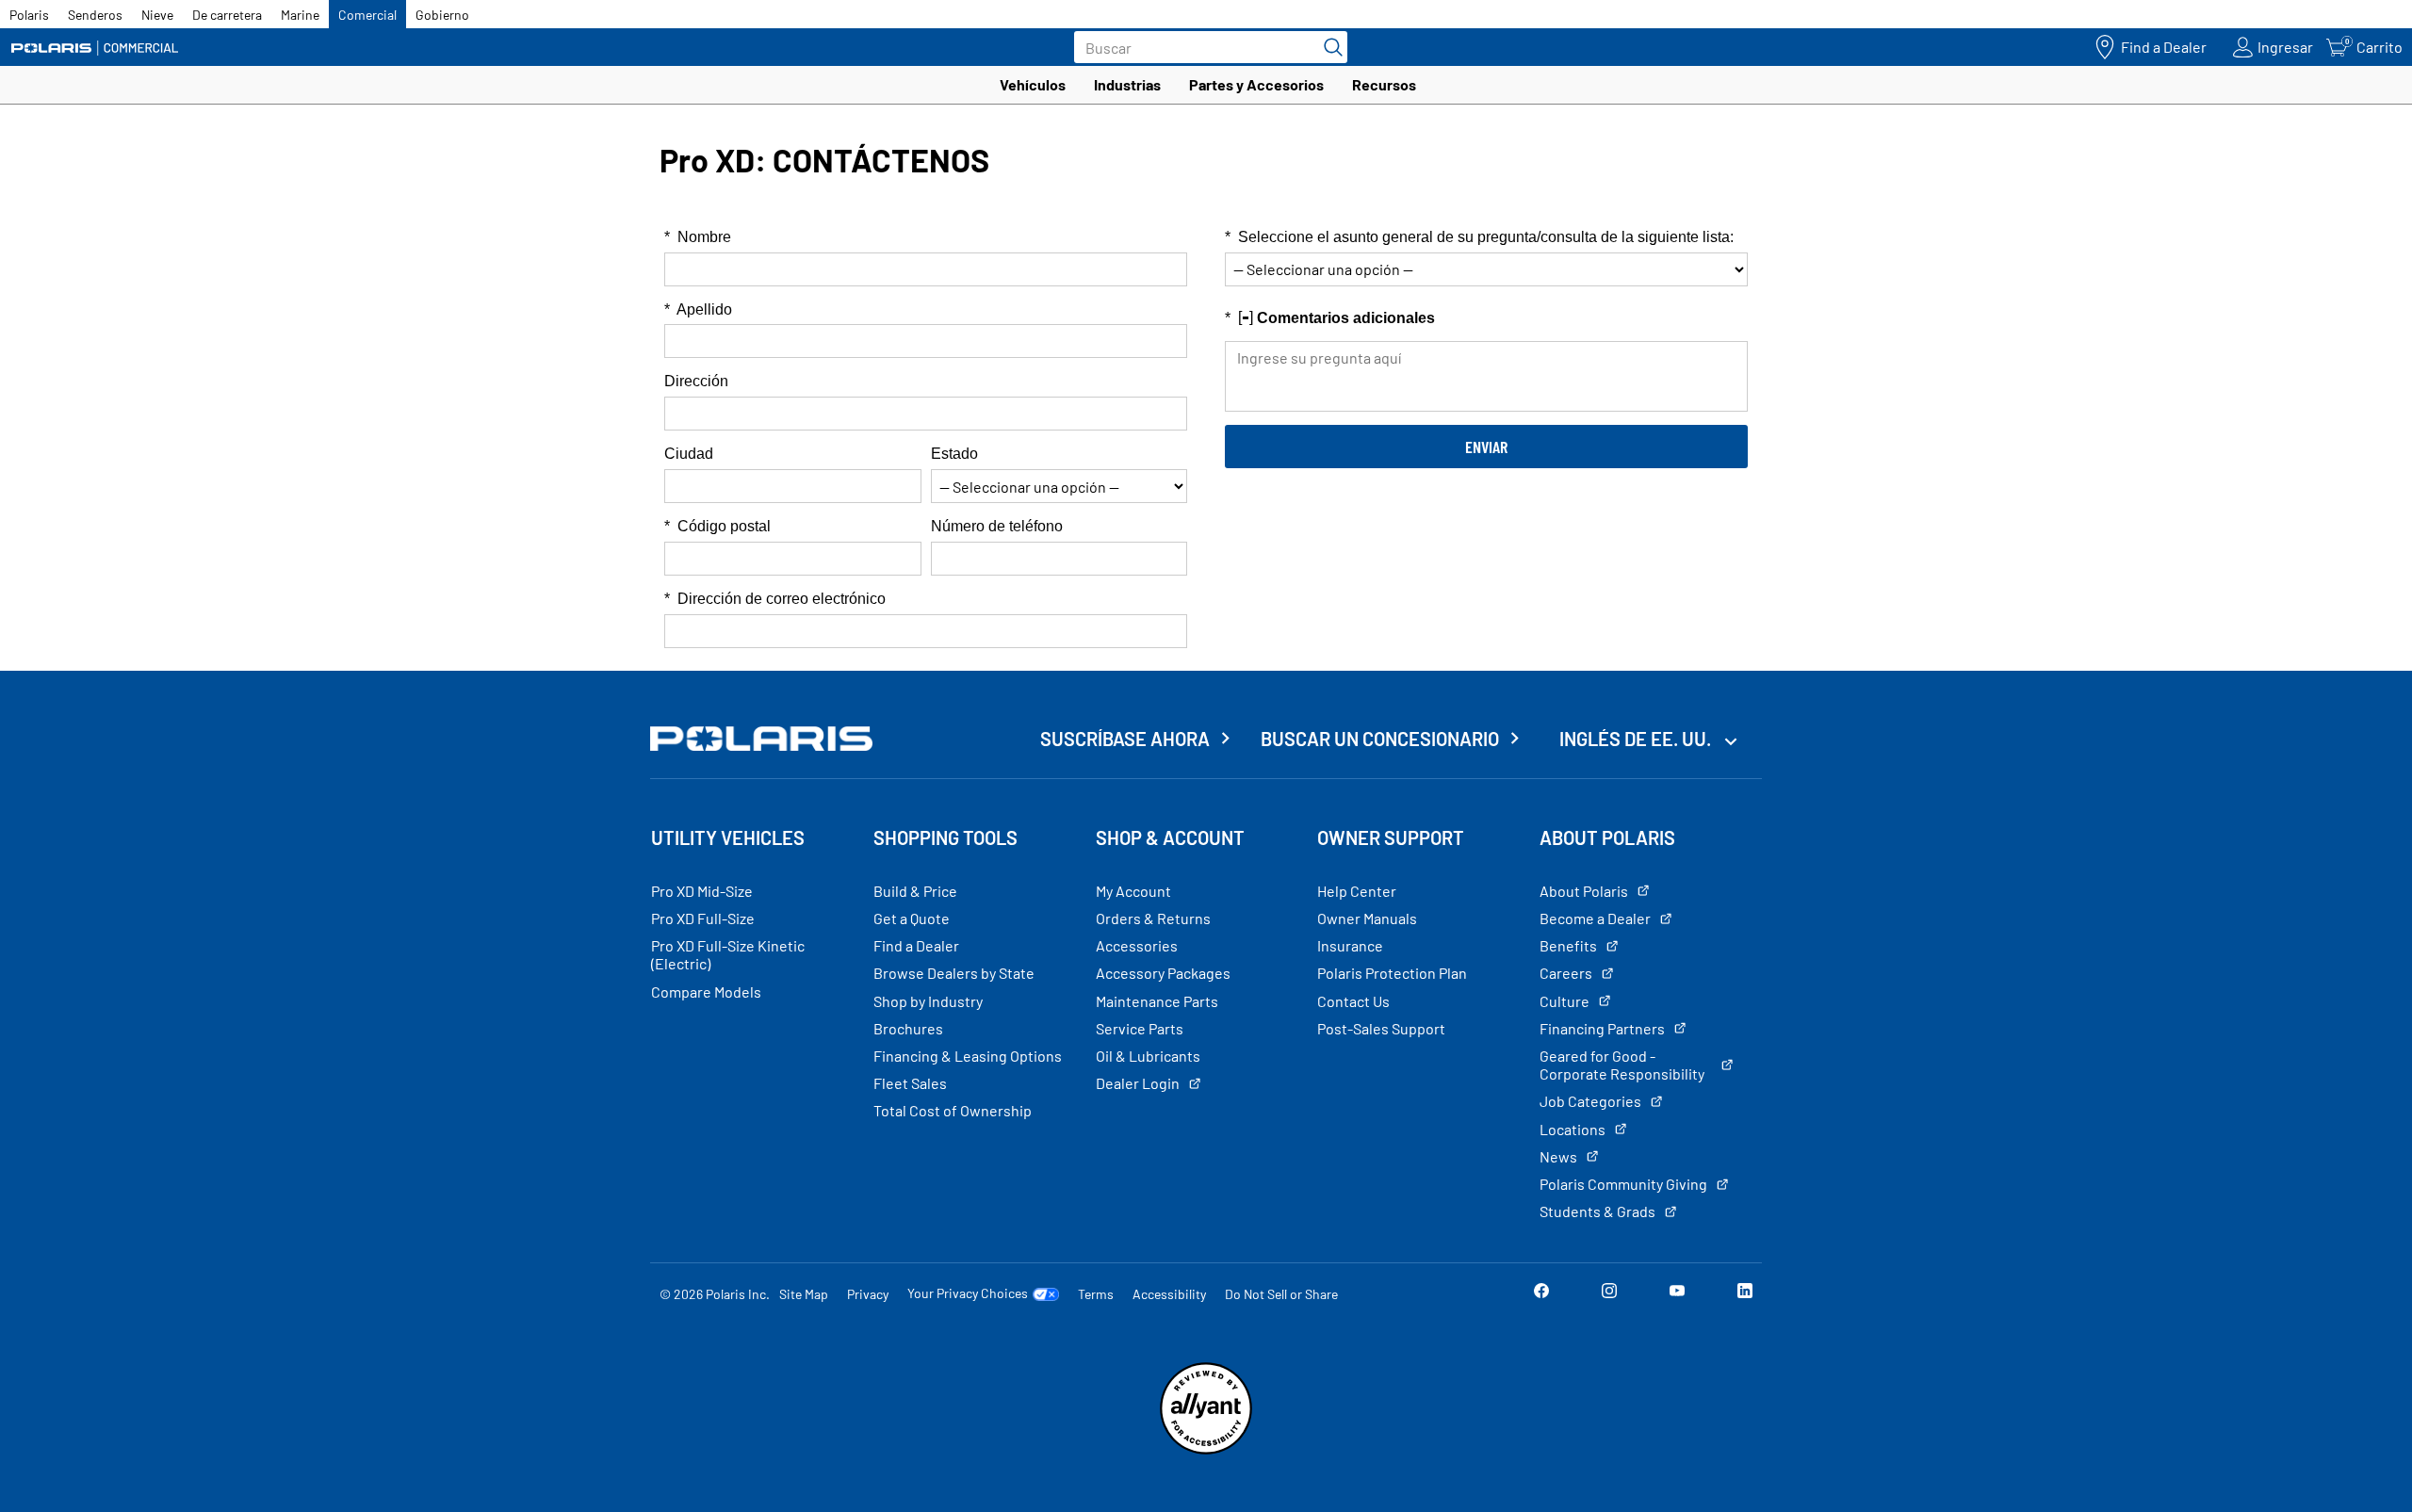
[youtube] (1677, 1293)
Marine (300, 15)
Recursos (1384, 84)
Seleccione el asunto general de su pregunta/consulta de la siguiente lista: (1479, 237)
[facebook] (1541, 1293)
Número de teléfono (997, 526)
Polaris (29, 15)
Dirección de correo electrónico (775, 599)
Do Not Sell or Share (1281, 1294)
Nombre (698, 237)
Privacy (868, 1294)
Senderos (95, 15)
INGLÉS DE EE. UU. (1637, 739)
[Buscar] (1328, 47)
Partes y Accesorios (1256, 84)
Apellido (698, 309)
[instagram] (1609, 1293)
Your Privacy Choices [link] (968, 1293)
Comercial (367, 15)
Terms (1096, 1294)
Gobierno (442, 15)
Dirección (696, 381)
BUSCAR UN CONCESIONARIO (1380, 739)
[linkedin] (1745, 1293)
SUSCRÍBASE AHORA (1125, 739)
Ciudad (689, 454)
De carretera (227, 15)
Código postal (717, 526)
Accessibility (1169, 1294)
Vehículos (1033, 84)
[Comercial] (94, 48)
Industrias (1127, 84)
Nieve (157, 15)
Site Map (804, 1294)
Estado (954, 454)
